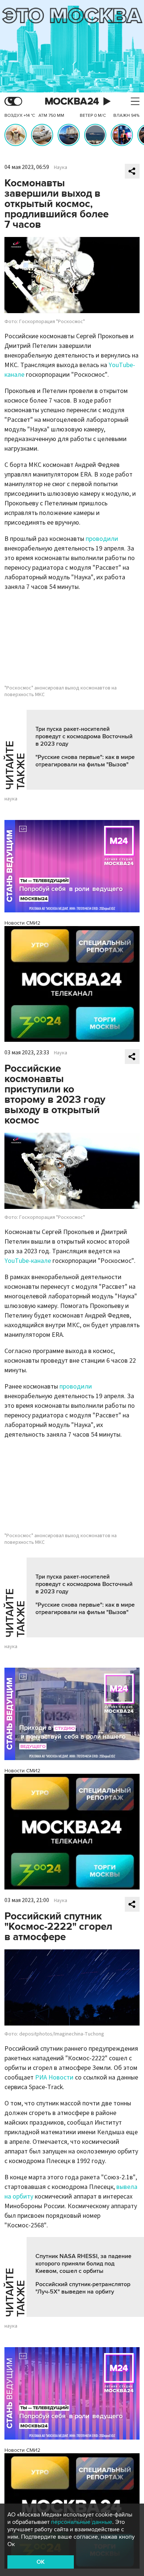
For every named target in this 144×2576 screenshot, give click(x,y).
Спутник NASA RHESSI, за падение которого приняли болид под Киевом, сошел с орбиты (83, 2264)
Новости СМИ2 (22, 923)
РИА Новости (54, 2077)
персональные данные (82, 2522)
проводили (102, 539)
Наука (61, 167)
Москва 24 (72, 101)
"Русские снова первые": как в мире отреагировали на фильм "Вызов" (85, 761)
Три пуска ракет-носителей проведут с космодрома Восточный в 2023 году (84, 736)
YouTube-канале (28, 1261)
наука (11, 799)
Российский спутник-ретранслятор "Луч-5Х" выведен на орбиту (83, 2288)
